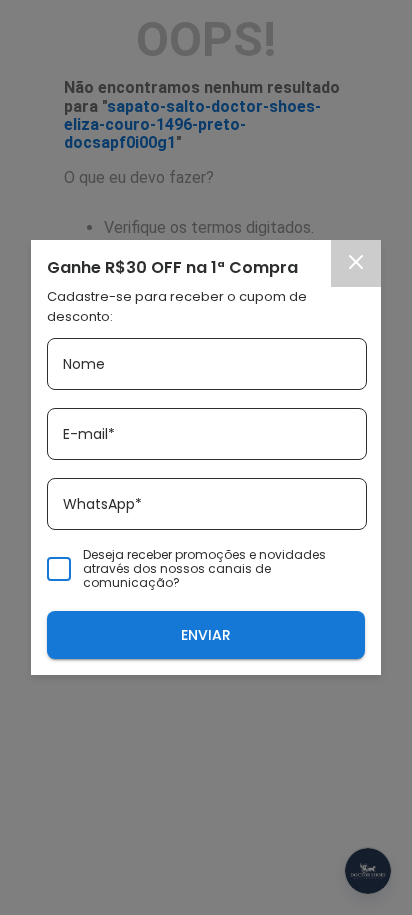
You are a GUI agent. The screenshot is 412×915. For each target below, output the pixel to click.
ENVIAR (206, 635)
